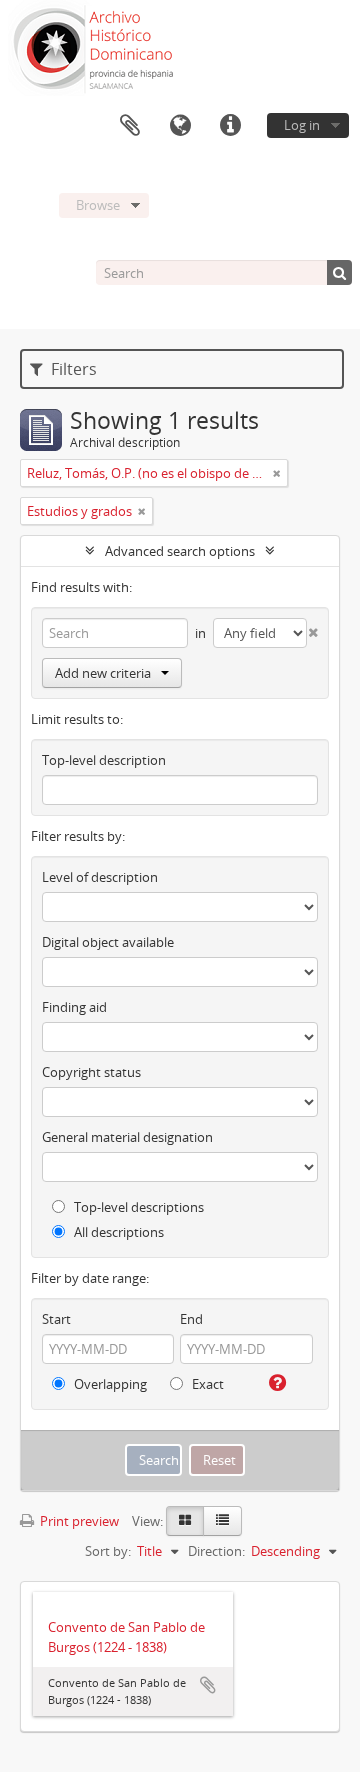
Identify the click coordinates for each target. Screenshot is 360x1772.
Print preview (78, 1521)
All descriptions (117, 1232)
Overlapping (109, 1384)
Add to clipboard (208, 1685)
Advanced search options (180, 551)
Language (180, 126)
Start (56, 1319)
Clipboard (130, 126)
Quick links (230, 126)
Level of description (100, 877)
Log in (302, 125)
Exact (206, 1384)
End (191, 1319)
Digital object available (108, 942)
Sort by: (108, 1551)
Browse (98, 205)
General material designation (127, 1137)
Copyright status (91, 1072)
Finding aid (74, 1007)
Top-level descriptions (137, 1207)
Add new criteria (103, 673)
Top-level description (104, 760)
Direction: (216, 1551)
